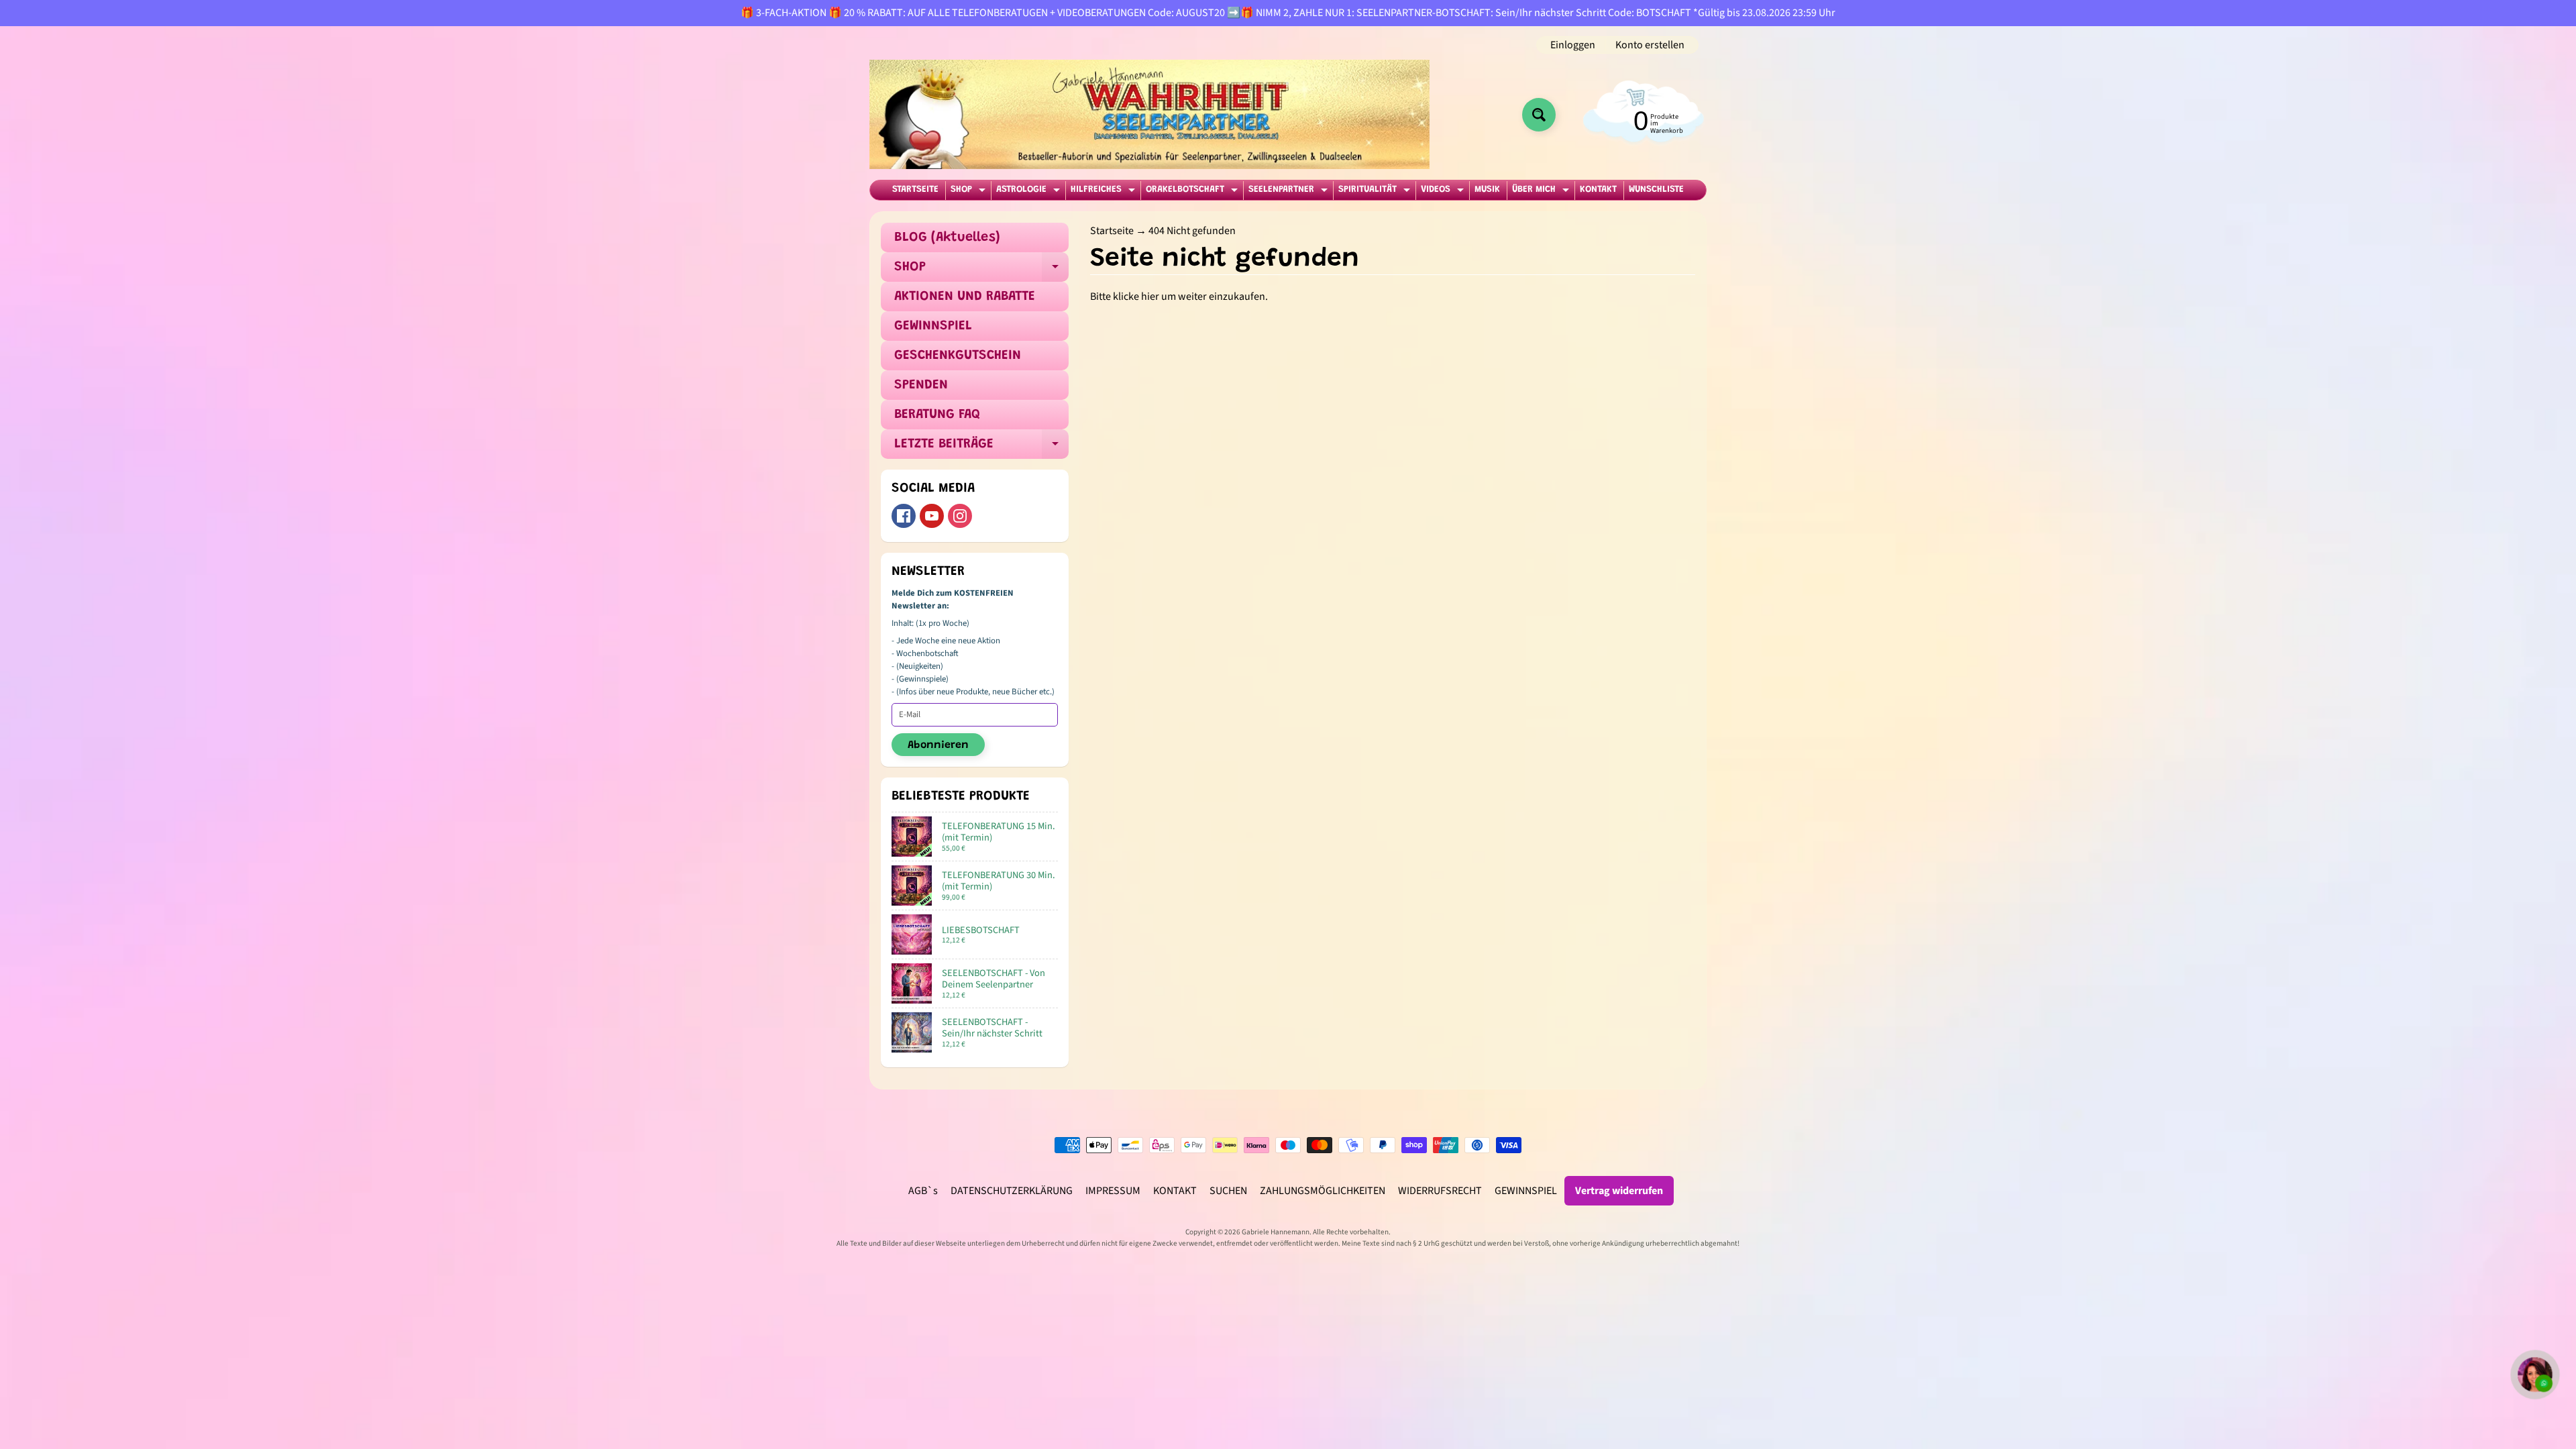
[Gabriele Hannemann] (1149, 114)
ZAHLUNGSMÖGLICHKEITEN (1323, 1191)
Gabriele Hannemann (1276, 1232)
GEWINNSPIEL (933, 326)
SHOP (970, 192)
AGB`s (923, 1191)
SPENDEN (921, 385)
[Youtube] (932, 516)
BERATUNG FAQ (937, 415)
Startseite (1112, 231)
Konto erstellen (1650, 45)
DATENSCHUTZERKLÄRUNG (1012, 1191)
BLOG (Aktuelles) (947, 237)
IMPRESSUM (1113, 1191)
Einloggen (1573, 45)
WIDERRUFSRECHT (1440, 1191)
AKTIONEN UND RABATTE (965, 297)
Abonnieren (938, 745)
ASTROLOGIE (1030, 192)
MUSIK (1487, 190)
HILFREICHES (1105, 192)
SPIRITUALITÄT (1376, 192)
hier (1150, 297)
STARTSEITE (915, 190)
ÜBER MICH (1542, 192)
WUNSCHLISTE (1656, 190)
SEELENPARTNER (1290, 192)
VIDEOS (1444, 192)
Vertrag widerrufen (1619, 1191)
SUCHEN (1228, 1191)
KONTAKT (1598, 190)
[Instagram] (960, 516)
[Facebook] (904, 516)
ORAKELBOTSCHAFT (1193, 192)
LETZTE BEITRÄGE (981, 448)
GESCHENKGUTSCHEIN (958, 356)
